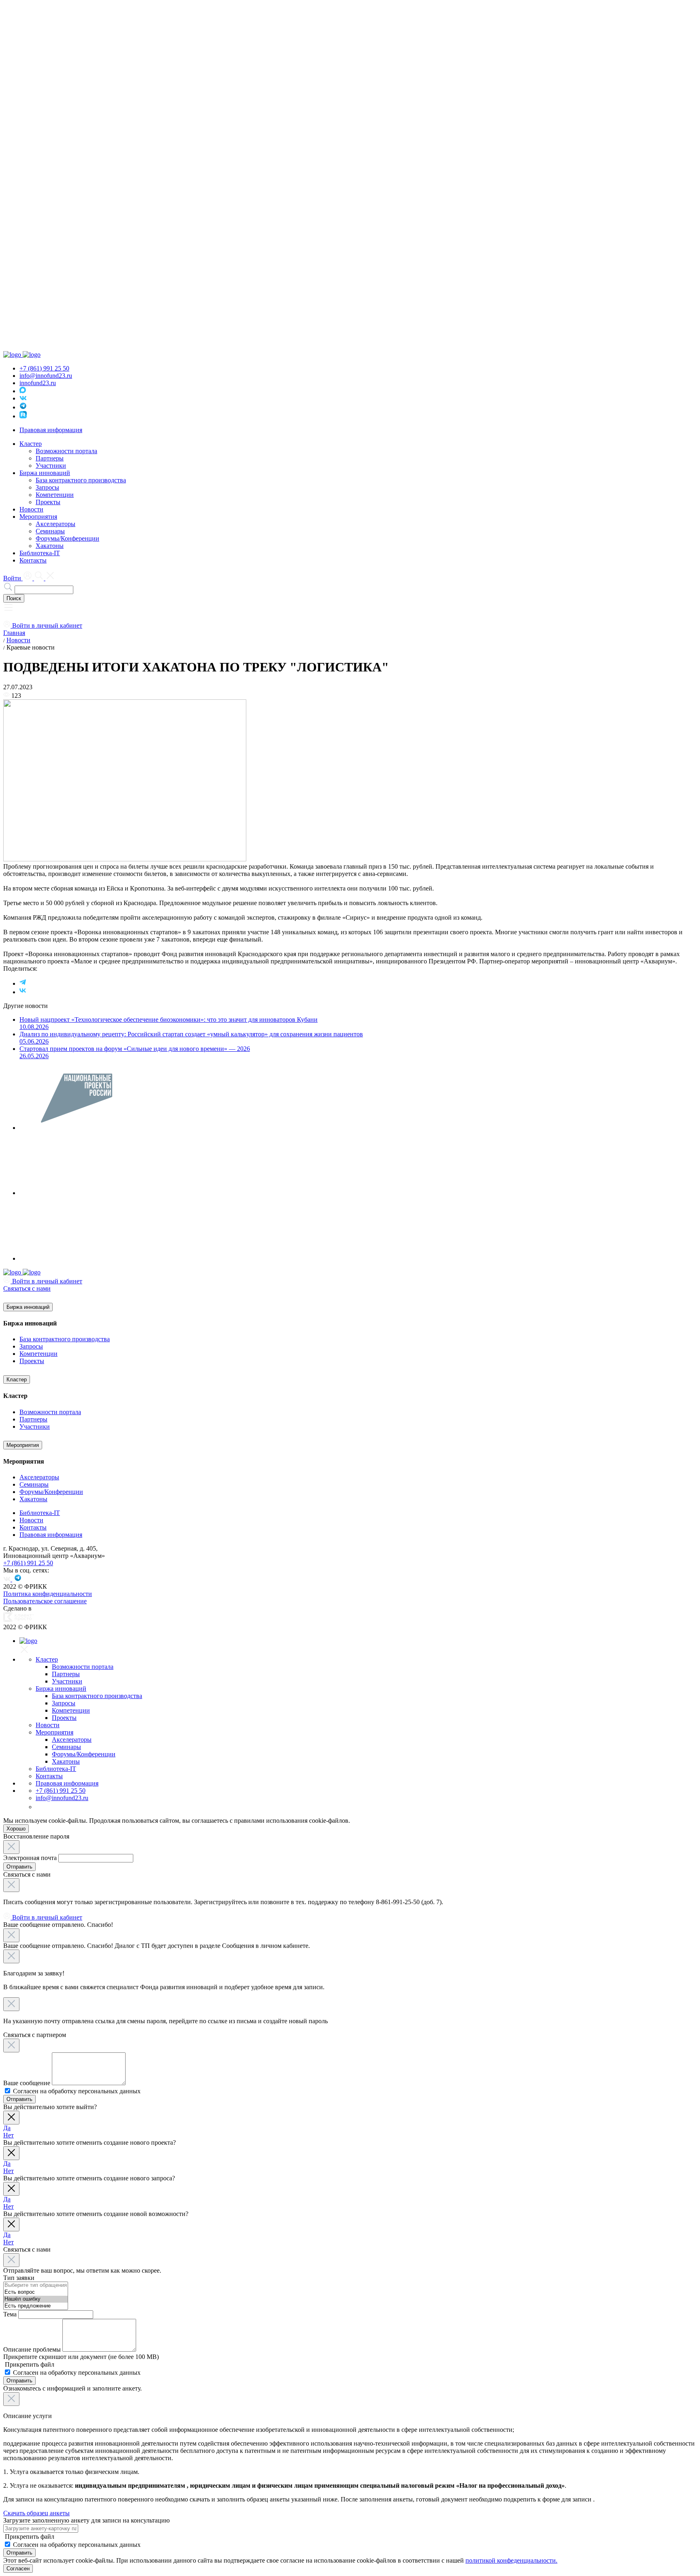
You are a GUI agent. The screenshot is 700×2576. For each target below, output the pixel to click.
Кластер (17, 1380)
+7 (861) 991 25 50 (44, 368)
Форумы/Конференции (67, 538)
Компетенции (55, 495)
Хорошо (16, 1829)
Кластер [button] (31, 444)
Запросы (47, 487)
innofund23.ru (38, 383)
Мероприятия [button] (38, 517)
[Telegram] (23, 983)
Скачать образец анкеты (36, 2513)
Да (7, 2128)
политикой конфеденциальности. (511, 2560)
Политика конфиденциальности (48, 1594)
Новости (31, 509)
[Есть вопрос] (36, 2292)
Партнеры (50, 458)
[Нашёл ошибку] (36, 2299)
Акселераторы (55, 524)
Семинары (50, 531)
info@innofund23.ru (46, 376)
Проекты (48, 502)
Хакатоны (50, 546)
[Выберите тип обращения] (36, 2285)
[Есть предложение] (36, 2306)
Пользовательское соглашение (45, 1601)
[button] (8, 610)
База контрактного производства (81, 480)
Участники (51, 466)
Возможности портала (66, 451)
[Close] (11, 1847)
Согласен (18, 2569)
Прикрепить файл (29, 2364)
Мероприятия (23, 1445)
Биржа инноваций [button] (45, 473)
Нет (9, 2135)
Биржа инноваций (28, 1307)
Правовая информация (51, 430)
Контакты (33, 560)
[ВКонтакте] (23, 992)
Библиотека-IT (40, 553)
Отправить (19, 1867)
